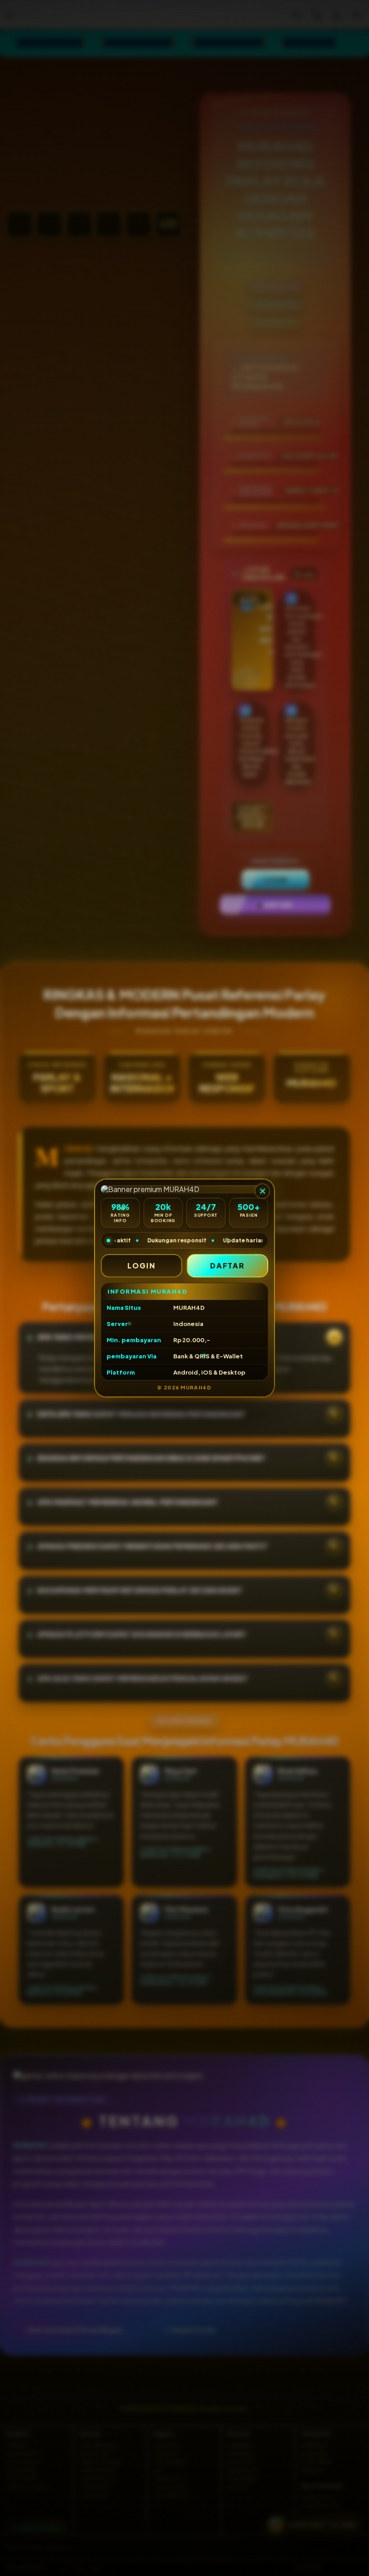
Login (142, 1266)
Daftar (228, 1266)
